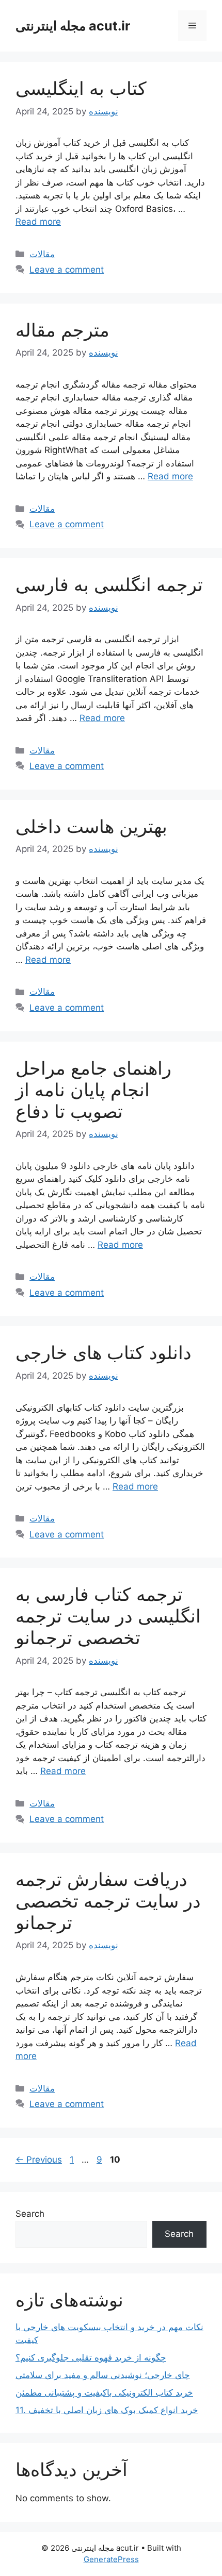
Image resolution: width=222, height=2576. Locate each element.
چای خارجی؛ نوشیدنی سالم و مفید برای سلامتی (103, 2375)
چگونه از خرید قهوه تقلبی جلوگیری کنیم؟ (91, 2357)
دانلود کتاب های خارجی (104, 1352)
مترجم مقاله (62, 330)
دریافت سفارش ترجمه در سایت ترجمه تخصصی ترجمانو (108, 1901)
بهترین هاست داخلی (91, 826)
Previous (39, 2160)
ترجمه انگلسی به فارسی (109, 584)
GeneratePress (111, 2559)
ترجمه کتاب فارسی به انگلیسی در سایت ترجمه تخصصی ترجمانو (108, 1616)
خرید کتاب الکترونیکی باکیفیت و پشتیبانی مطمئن (104, 2393)
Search (30, 2214)
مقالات (42, 254)
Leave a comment (67, 270)
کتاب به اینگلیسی (81, 88)
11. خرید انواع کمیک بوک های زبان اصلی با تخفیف (107, 2410)
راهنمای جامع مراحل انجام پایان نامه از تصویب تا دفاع (93, 1090)
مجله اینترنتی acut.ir (73, 26)
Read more (38, 222)
